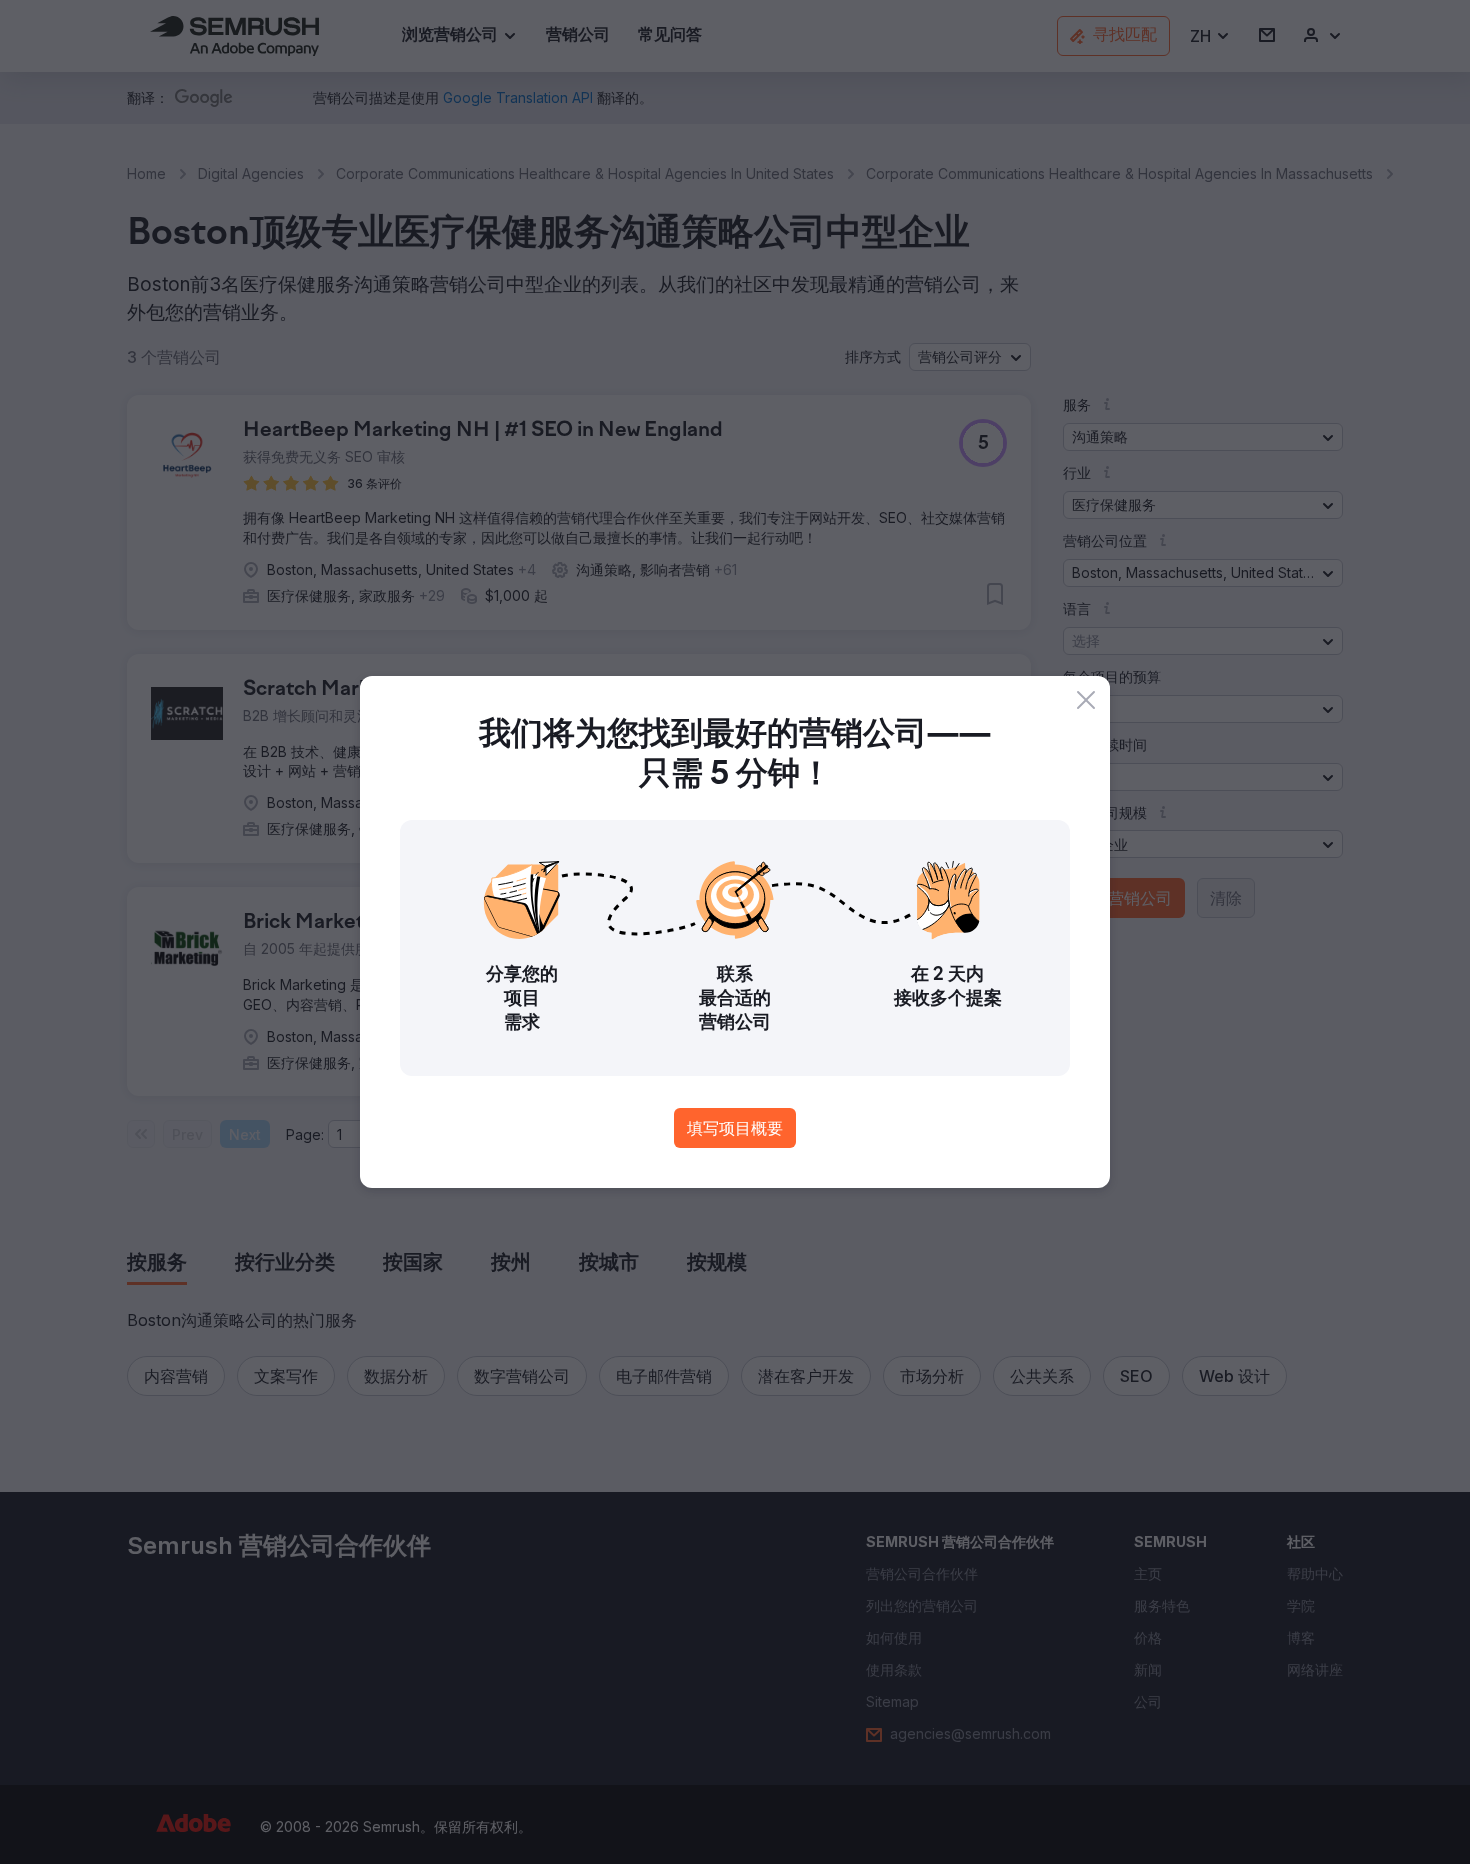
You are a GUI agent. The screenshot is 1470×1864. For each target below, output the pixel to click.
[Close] (1086, 700)
